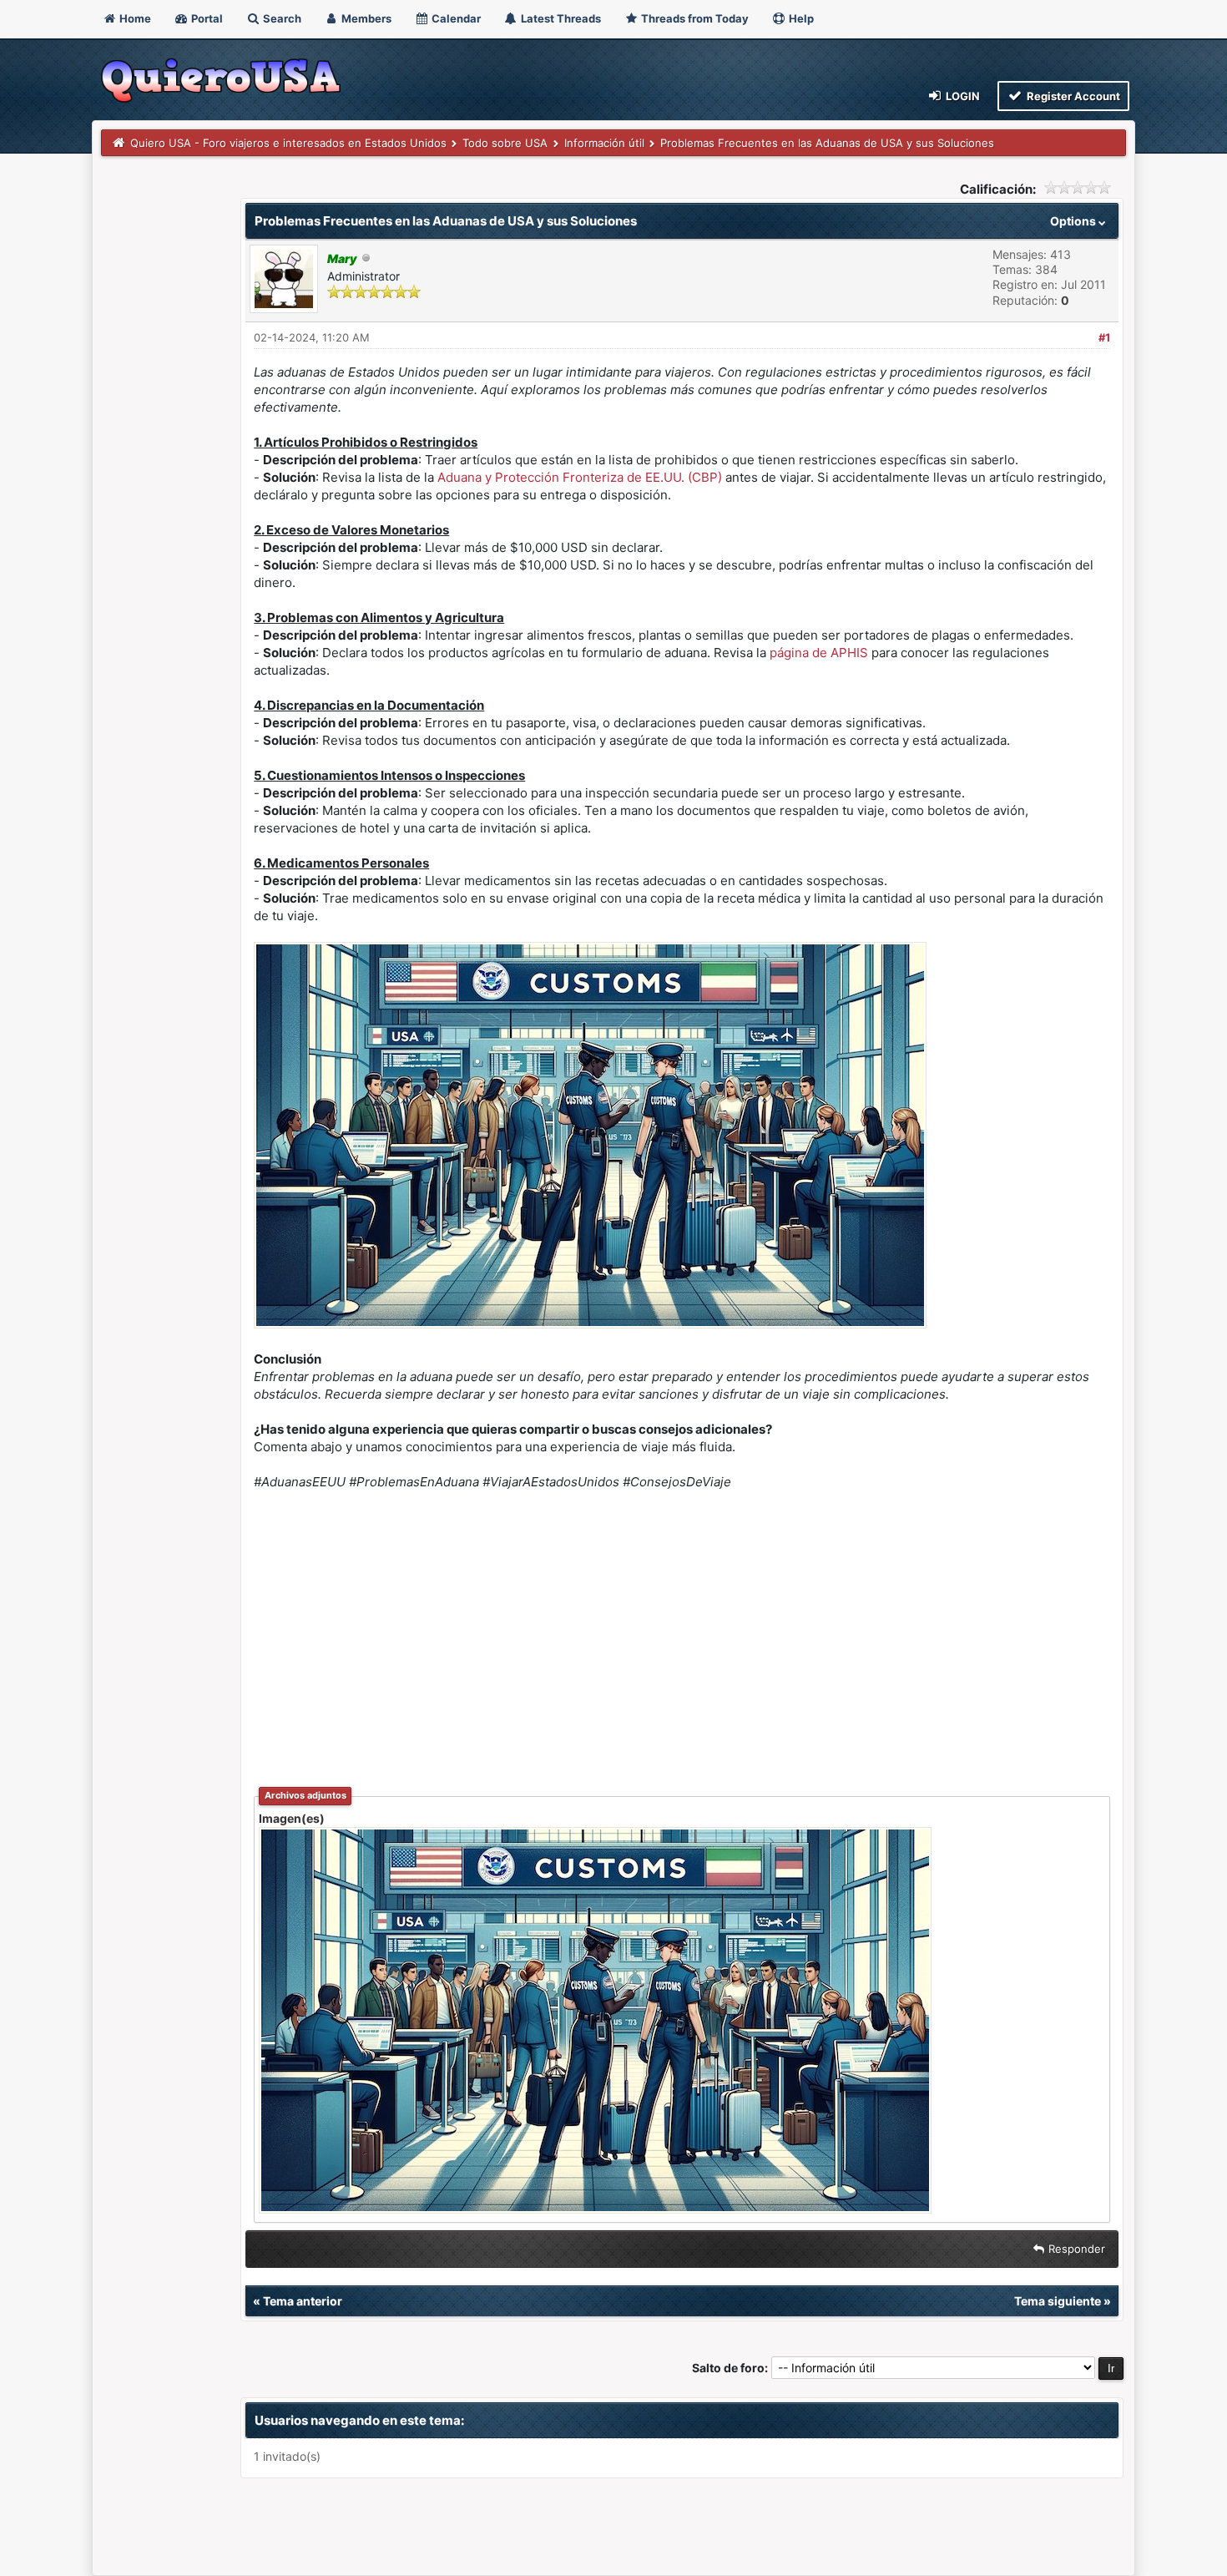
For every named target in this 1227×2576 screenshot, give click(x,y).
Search (281, 18)
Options (1074, 221)
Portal (206, 18)
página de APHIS (819, 653)
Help (800, 18)
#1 (1104, 337)
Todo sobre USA (505, 143)
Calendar (455, 18)
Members (365, 18)
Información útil (604, 143)
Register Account (1072, 96)
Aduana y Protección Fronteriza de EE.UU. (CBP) (580, 477)
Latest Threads (560, 18)
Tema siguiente (1058, 2301)
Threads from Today (694, 18)
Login (962, 96)
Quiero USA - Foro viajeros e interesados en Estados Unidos (288, 143)
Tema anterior (303, 2301)
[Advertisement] (682, 1627)
